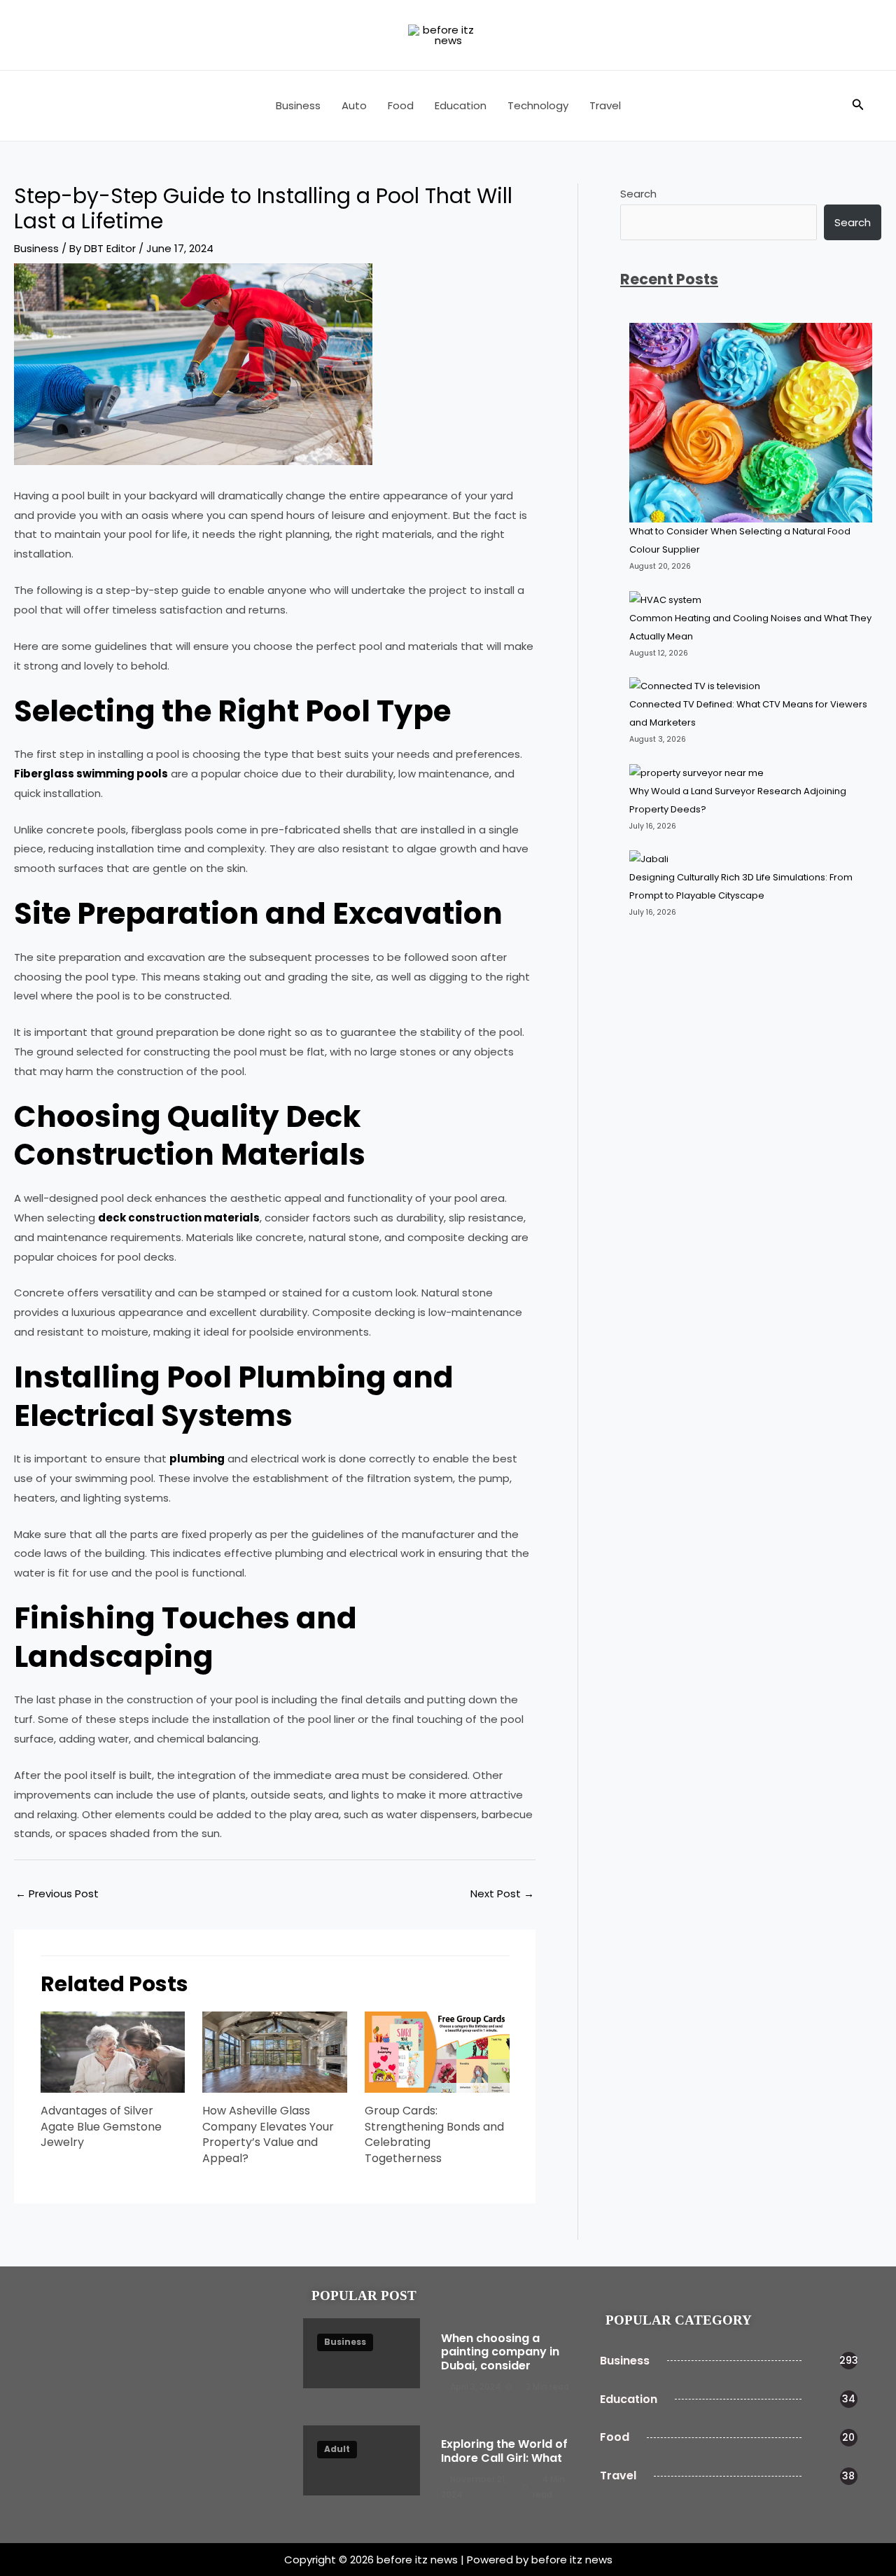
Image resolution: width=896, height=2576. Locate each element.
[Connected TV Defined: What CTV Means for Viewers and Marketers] (695, 686)
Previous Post (57, 1893)
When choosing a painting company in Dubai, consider (500, 2352)
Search (638, 194)
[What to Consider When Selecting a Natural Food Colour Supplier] (751, 423)
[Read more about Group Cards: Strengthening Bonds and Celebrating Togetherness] (437, 2051)
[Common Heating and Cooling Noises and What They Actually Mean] (665, 600)
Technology (538, 105)
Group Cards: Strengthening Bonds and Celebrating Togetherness (434, 2134)
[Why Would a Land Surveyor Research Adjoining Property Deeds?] (698, 773)
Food (401, 105)
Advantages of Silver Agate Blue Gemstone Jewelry (101, 2126)
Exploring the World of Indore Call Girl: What (504, 2451)
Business (298, 105)
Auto (354, 105)
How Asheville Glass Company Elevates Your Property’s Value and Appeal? (268, 2134)
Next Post (502, 1893)
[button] (858, 106)
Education (461, 105)
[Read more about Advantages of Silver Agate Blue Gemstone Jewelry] (113, 2051)
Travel (605, 105)
